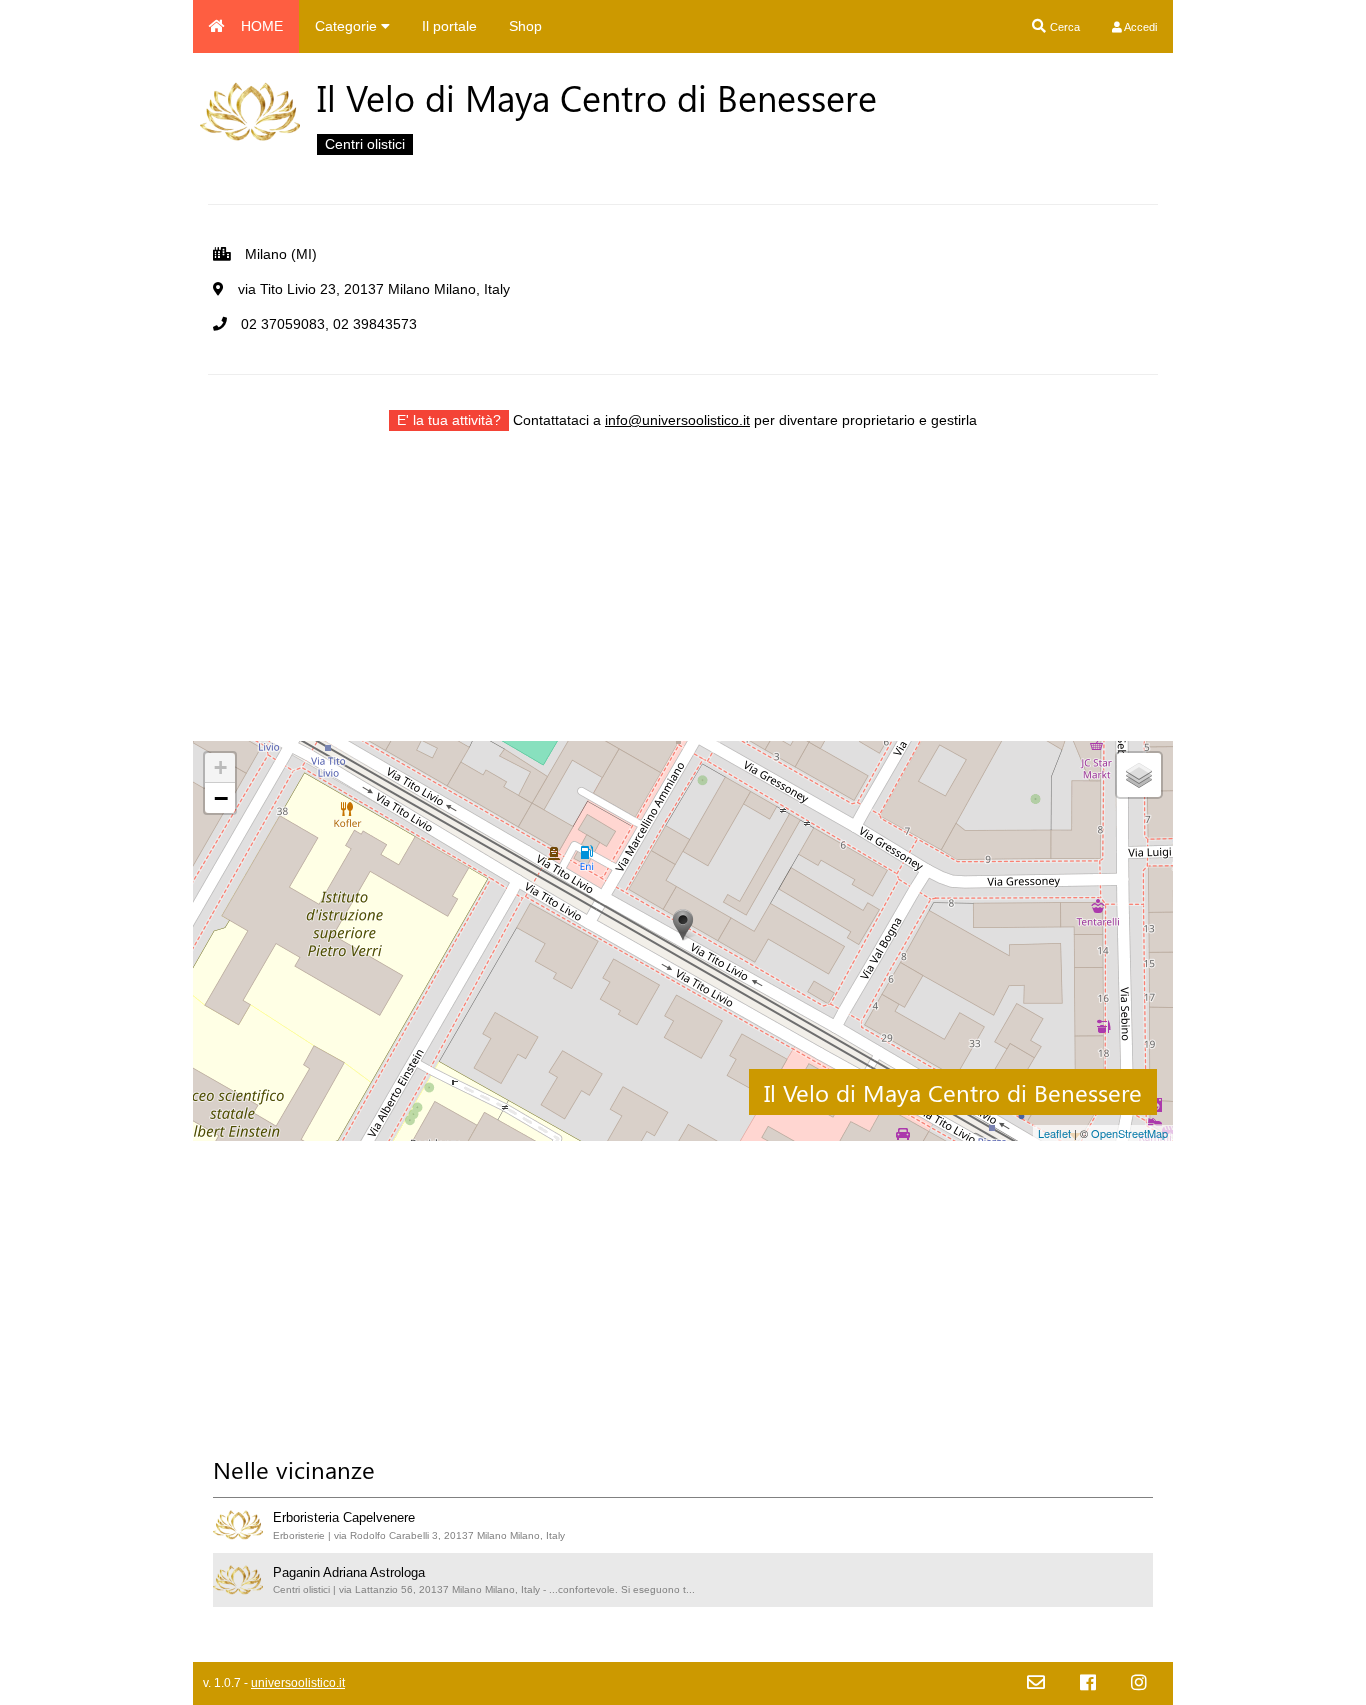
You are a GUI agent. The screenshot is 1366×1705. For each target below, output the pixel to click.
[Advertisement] (683, 601)
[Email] (1036, 1683)
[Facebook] (1088, 1683)
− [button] (221, 798)
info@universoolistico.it (677, 420)
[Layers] (1139, 775)
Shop (525, 26)
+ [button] (220, 767)
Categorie (348, 26)
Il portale (449, 26)
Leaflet (1054, 1133)
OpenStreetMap (1129, 1133)
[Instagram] (1139, 1683)
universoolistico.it (298, 1683)
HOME (262, 26)
